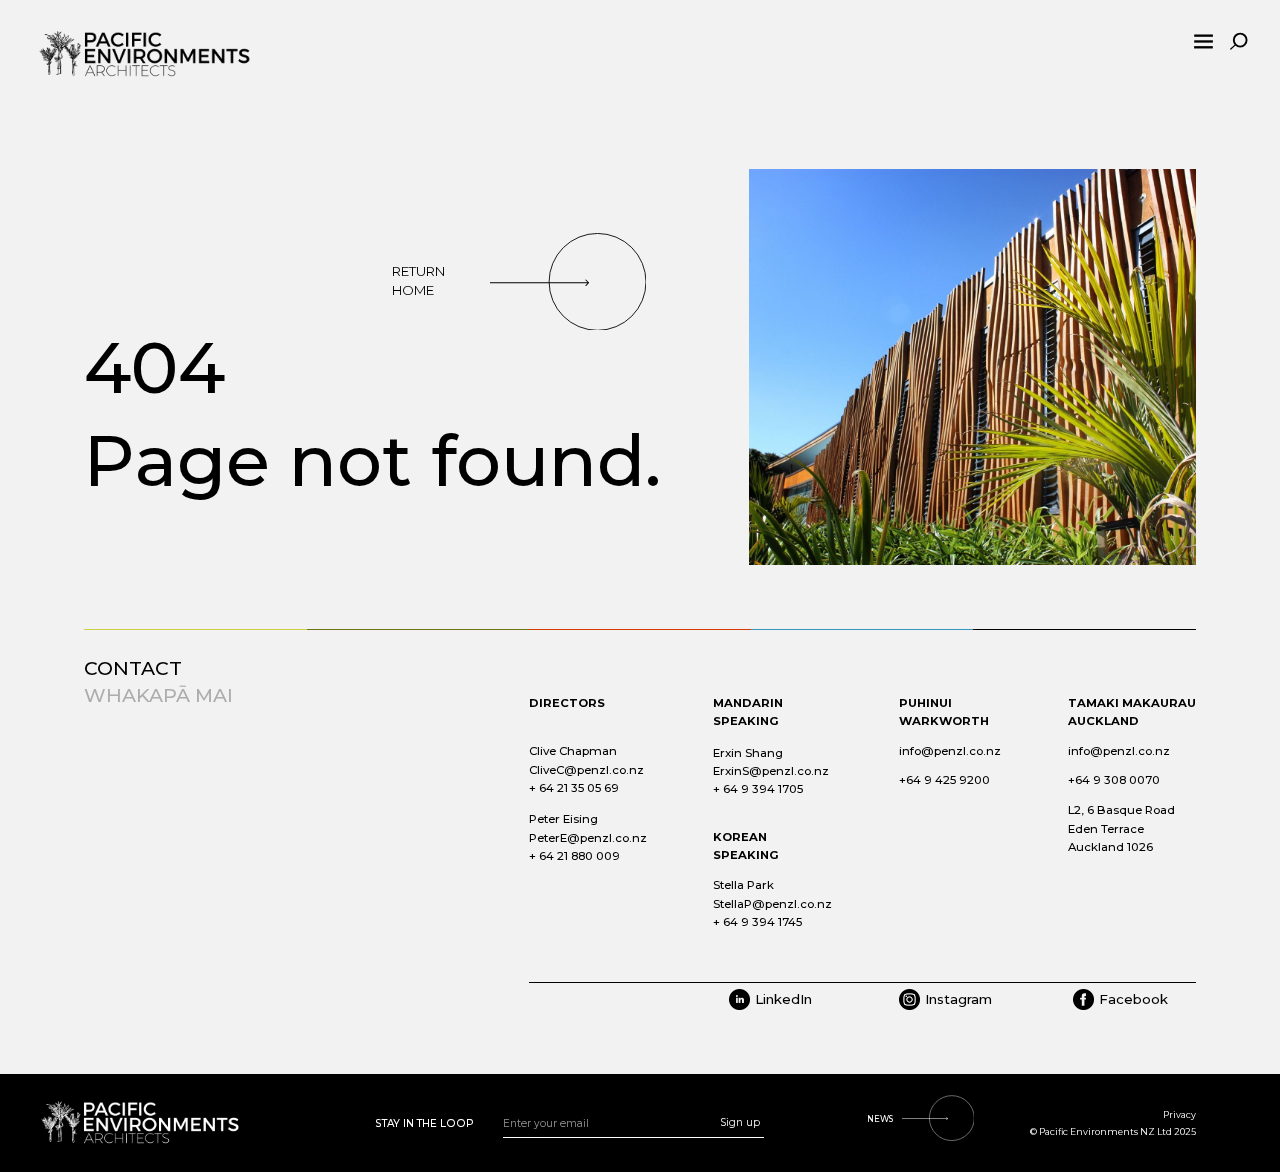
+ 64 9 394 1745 (757, 922)
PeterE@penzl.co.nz (588, 838)
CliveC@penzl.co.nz (586, 770)
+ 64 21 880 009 (574, 856)
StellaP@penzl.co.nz (772, 904)
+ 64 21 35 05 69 (574, 788)
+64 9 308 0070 (1114, 780)
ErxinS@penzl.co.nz (771, 771)
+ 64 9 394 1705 (758, 789)
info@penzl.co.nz (950, 751)
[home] (163, 42)
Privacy (1179, 1114)
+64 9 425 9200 (944, 780)
